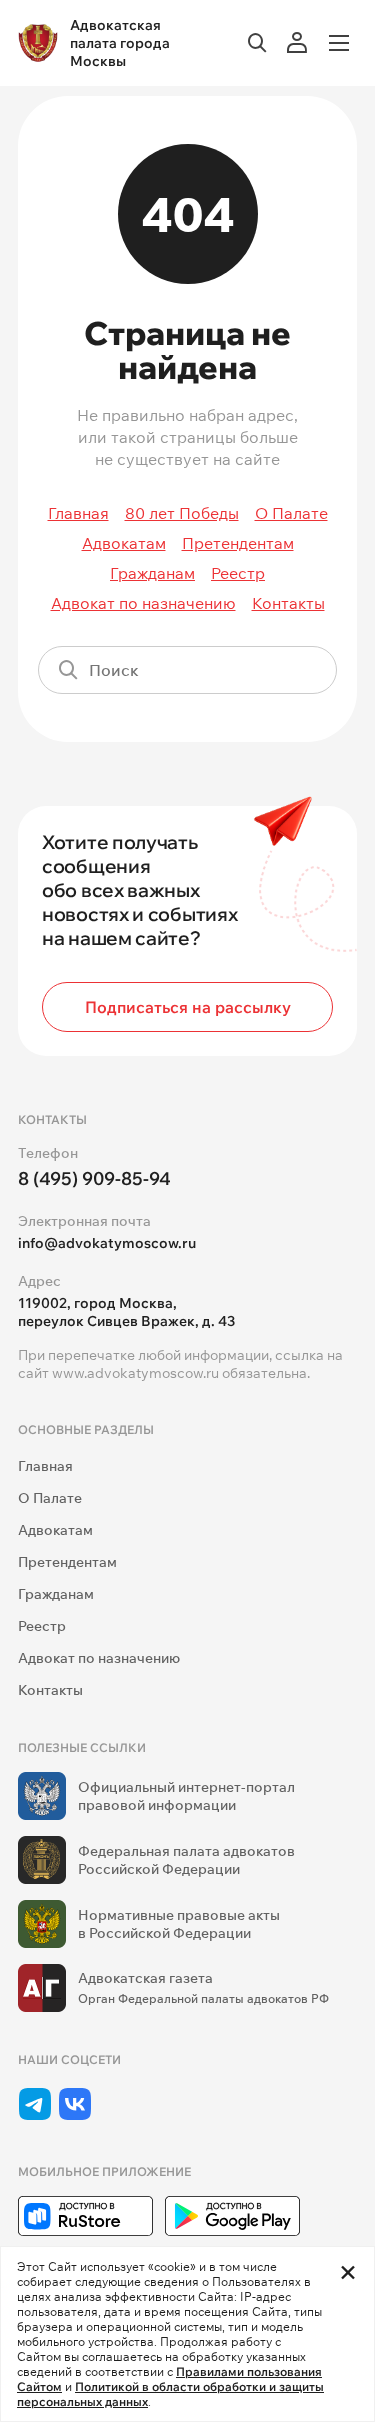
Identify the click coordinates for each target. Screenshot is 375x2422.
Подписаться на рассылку (188, 1007)
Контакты (288, 603)
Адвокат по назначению (143, 603)
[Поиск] (313, 670)
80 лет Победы (182, 513)
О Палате (291, 513)
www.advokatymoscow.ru (135, 1373)
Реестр (238, 573)
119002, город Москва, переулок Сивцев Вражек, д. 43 (126, 1312)
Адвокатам (124, 543)
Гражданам (152, 573)
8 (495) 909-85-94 (94, 1178)
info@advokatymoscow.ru (107, 1243)
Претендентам (238, 543)
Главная (78, 513)
